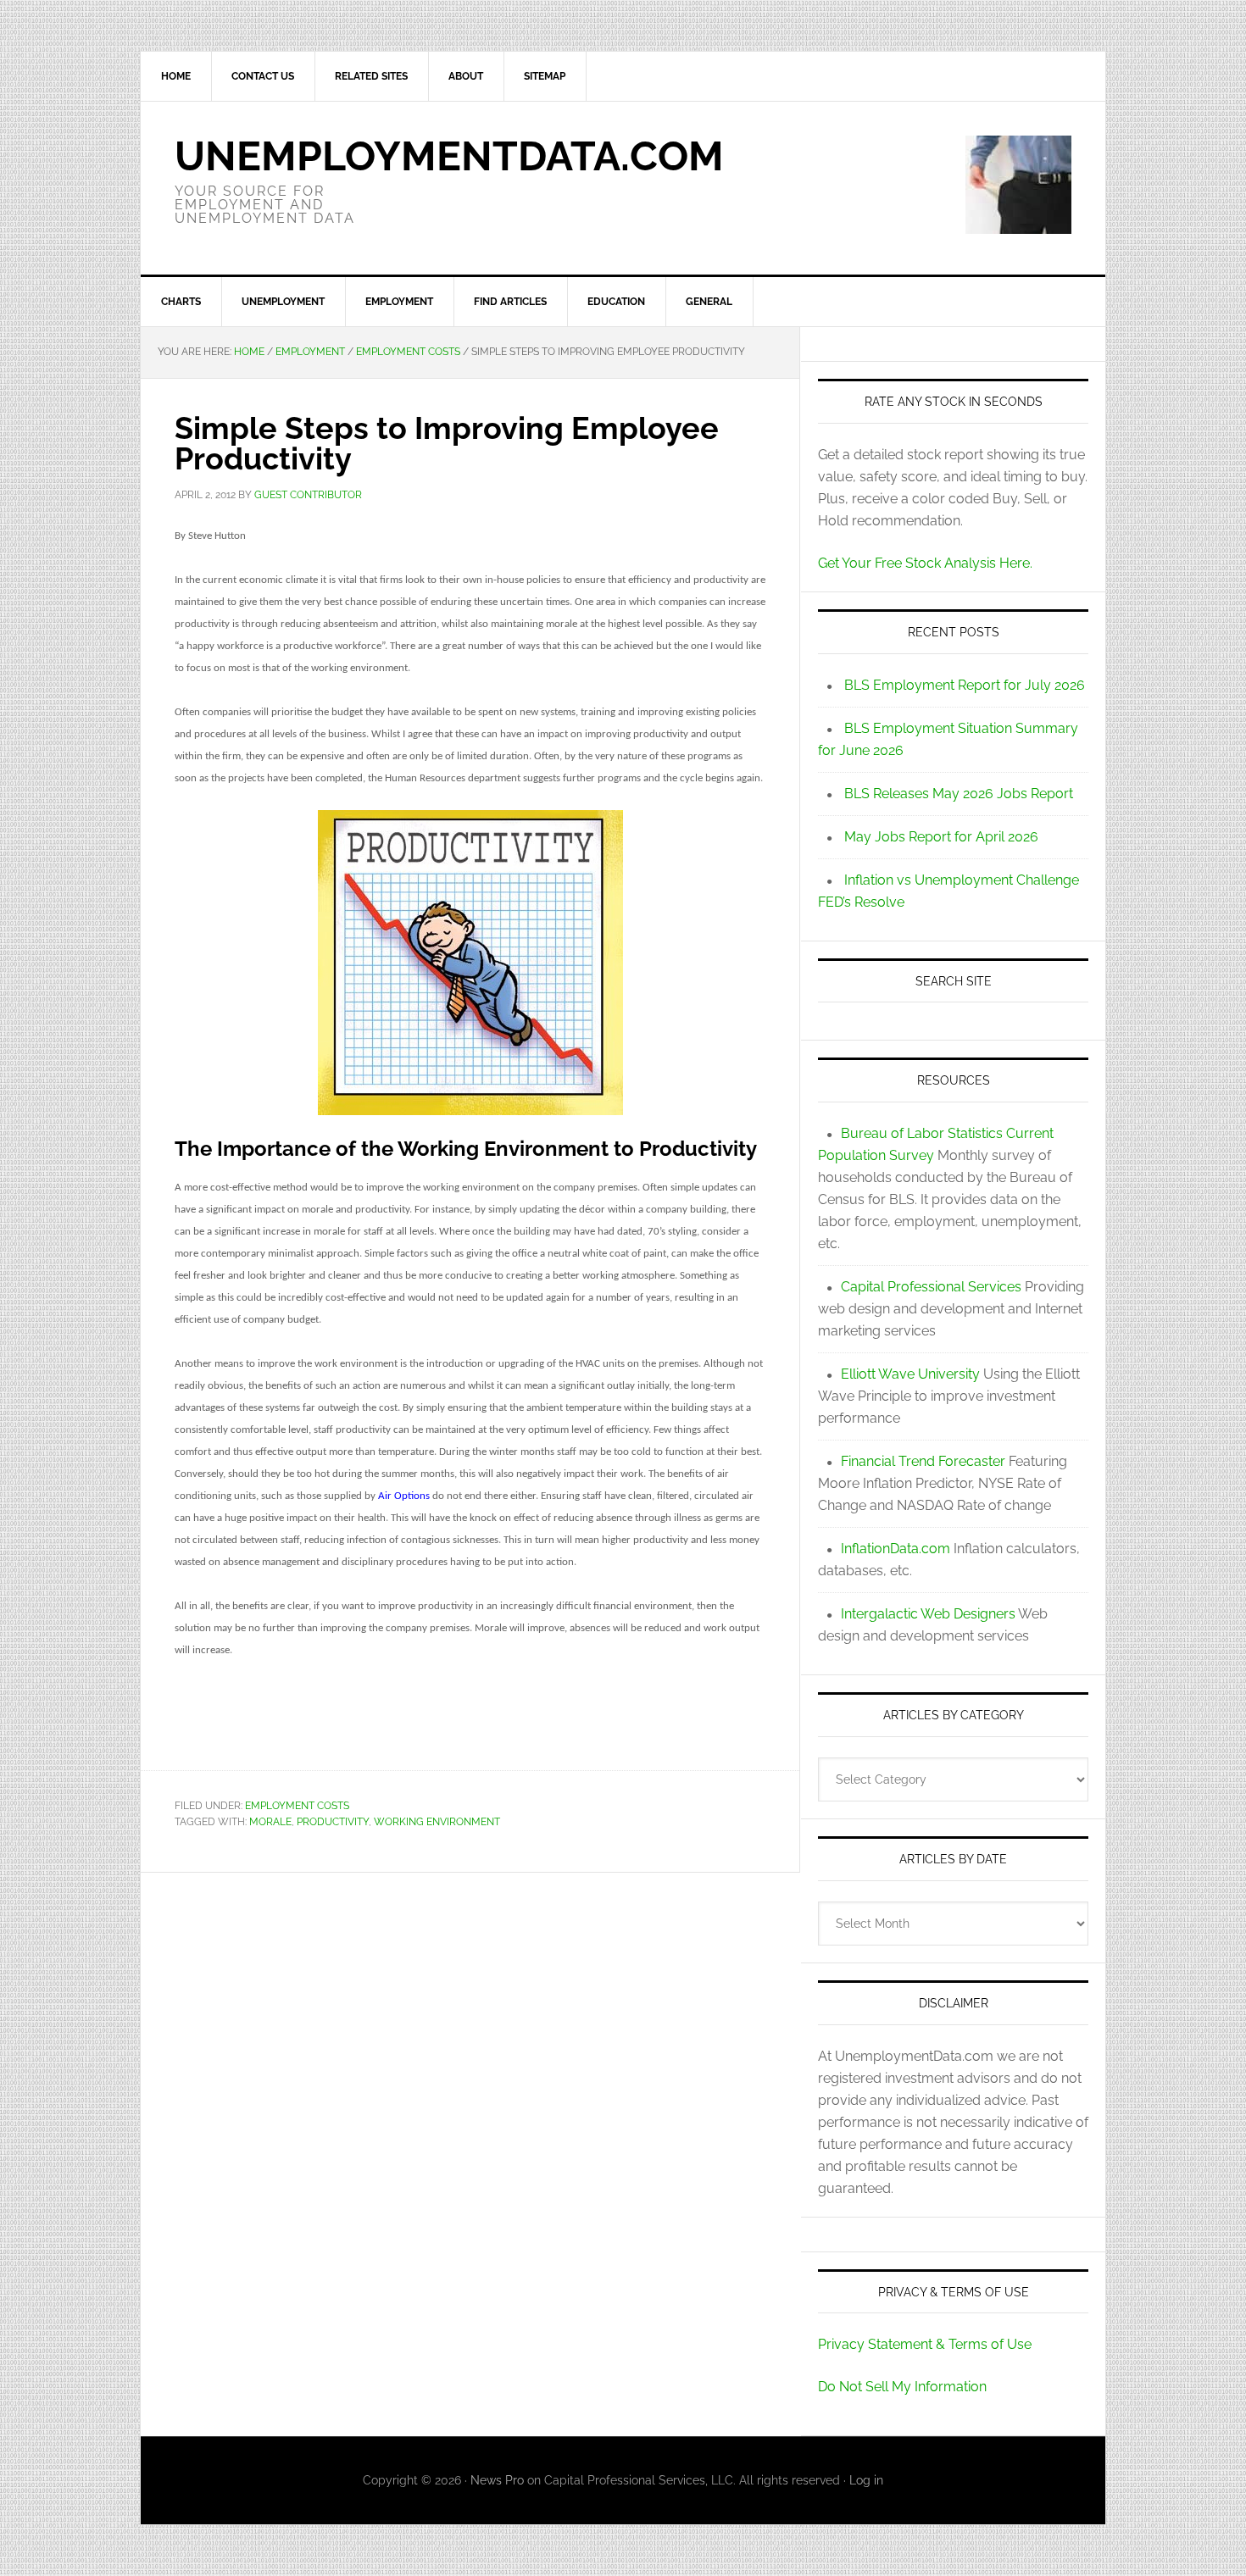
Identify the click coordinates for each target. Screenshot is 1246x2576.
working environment (437, 1822)
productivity (333, 1822)
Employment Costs (297, 1806)
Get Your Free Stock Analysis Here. (925, 563)
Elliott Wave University (910, 1374)
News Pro (497, 2480)
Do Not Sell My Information (902, 2387)
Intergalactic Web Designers (928, 1614)
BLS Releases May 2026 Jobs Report (959, 794)
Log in (866, 2480)
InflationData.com (896, 1549)
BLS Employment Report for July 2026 (965, 685)
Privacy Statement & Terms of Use (925, 2344)
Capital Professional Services (931, 1287)
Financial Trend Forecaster (923, 1461)
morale (270, 1822)
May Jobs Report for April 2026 (941, 837)
